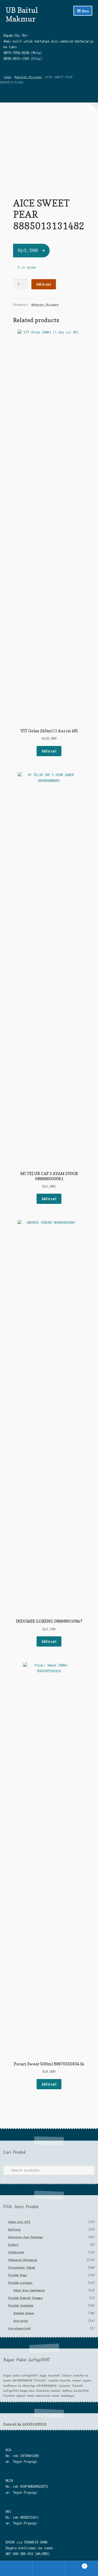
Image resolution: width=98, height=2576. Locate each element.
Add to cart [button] (49, 751)
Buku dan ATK (19, 2222)
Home (8, 77)
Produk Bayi (18, 2275)
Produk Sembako (21, 2306)
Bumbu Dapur (24, 2313)
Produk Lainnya (20, 2283)
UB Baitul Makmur (22, 14)
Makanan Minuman (28, 77)
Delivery (14, 2230)
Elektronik (16, 2252)
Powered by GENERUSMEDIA (25, 2424)
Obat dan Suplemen (29, 2290)
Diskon (13, 2245)
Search (49, 2568)
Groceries (21, 2321)
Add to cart (44, 284)
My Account (16, 2568)
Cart (75, 2565)
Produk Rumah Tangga (25, 2298)
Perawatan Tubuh (22, 2268)
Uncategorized (19, 2328)
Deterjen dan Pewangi (25, 2237)
